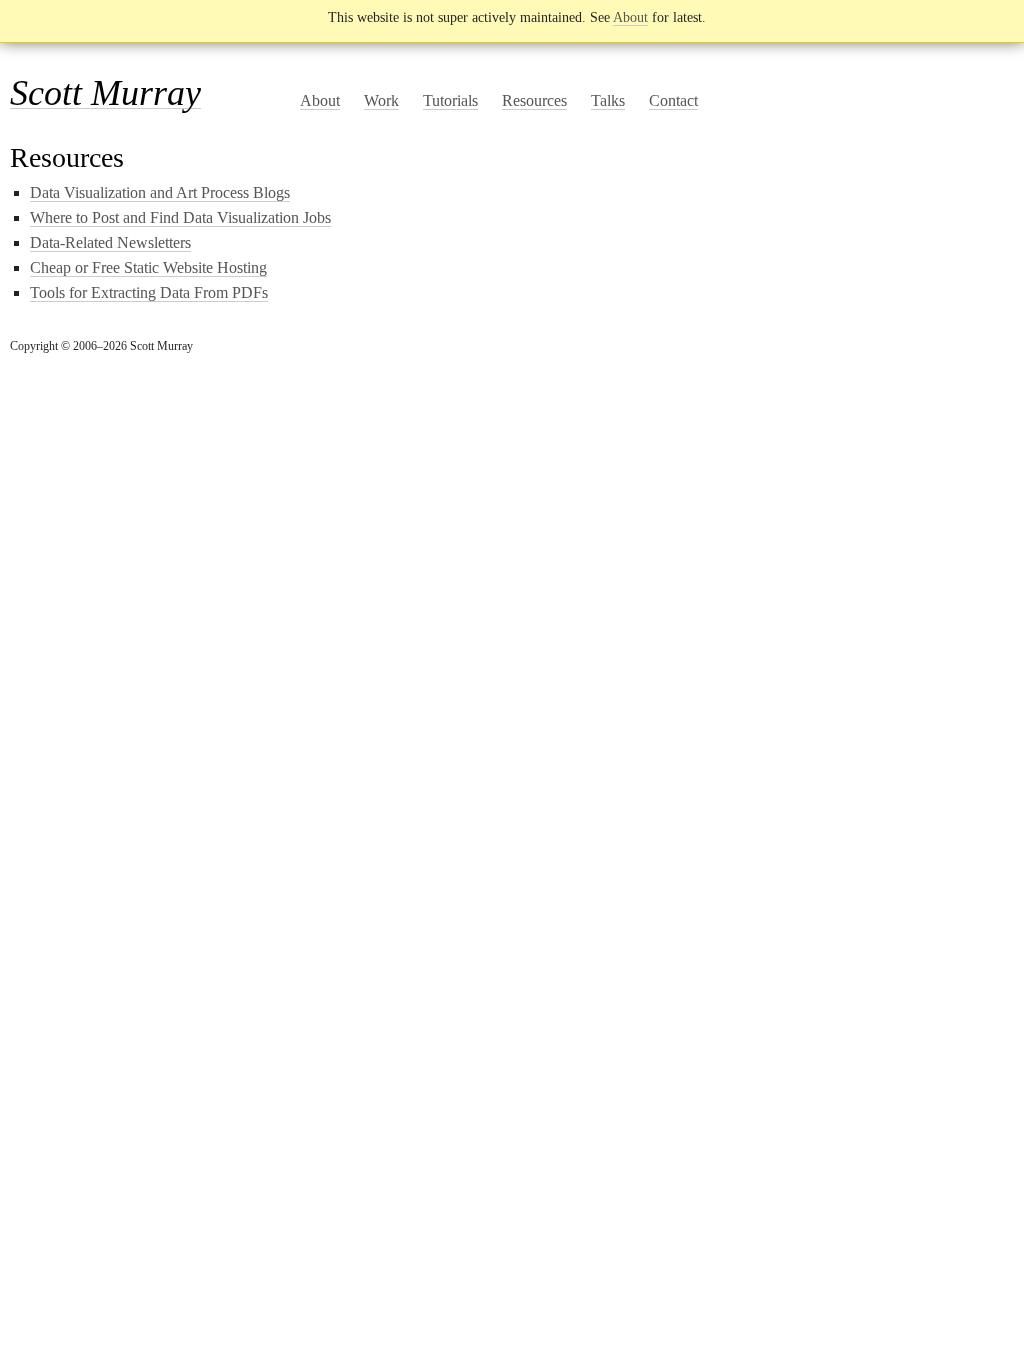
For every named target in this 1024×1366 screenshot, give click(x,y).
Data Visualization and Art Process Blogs (160, 192)
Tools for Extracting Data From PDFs (149, 292)
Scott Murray (105, 93)
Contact (673, 100)
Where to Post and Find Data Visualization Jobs (180, 217)
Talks (608, 100)
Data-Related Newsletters (110, 242)
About (630, 17)
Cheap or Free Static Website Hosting (148, 267)
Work (381, 100)
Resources (534, 100)
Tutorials (450, 100)
